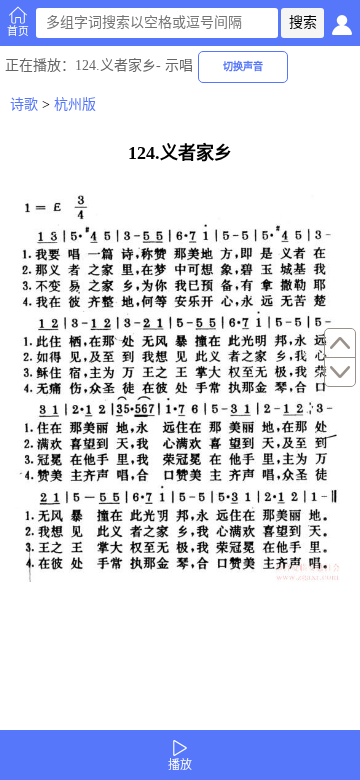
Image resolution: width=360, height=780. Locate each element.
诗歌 (24, 104)
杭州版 (75, 104)
